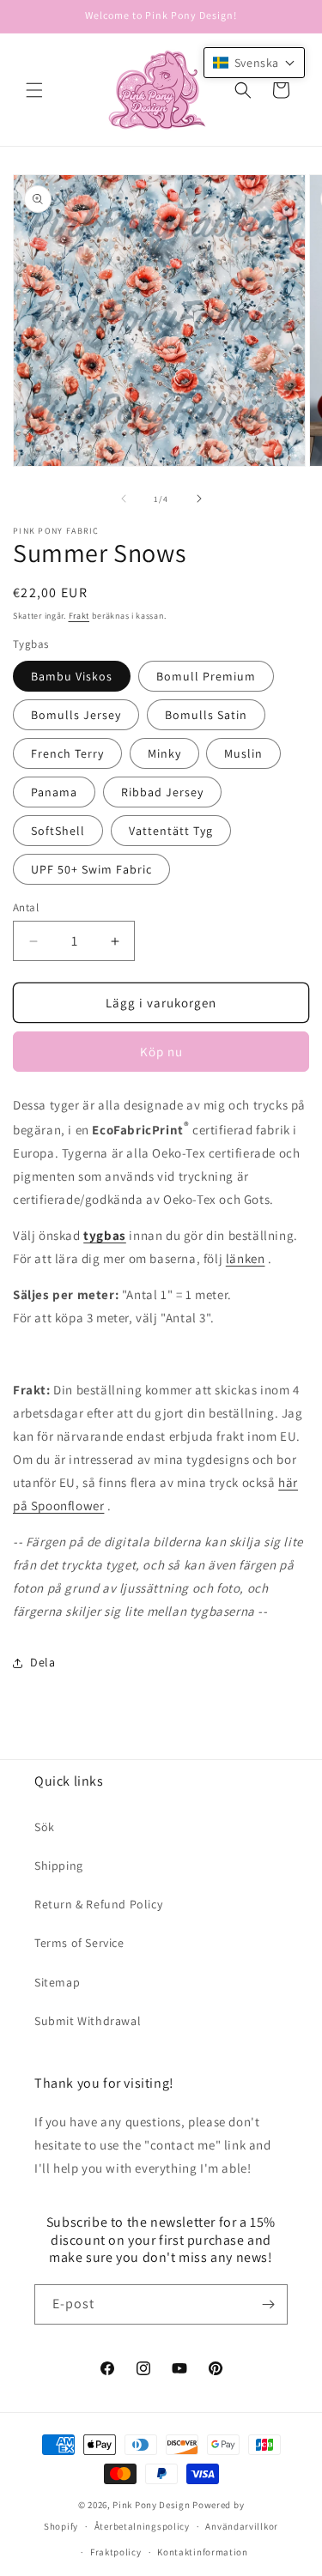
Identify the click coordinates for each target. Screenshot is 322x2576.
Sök (45, 1827)
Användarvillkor (242, 2526)
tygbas (105, 1235)
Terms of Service (79, 1943)
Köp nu (161, 1052)
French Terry (67, 753)
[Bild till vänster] (124, 499)
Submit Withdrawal (88, 2021)
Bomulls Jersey (76, 715)
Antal (26, 907)
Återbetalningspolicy (142, 2526)
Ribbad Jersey (162, 792)
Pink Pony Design (151, 2505)
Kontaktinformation (203, 2552)
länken (246, 1258)
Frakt (79, 616)
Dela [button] (43, 1662)
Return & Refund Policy (98, 1904)
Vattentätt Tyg (171, 831)
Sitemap (57, 1982)
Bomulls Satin (206, 715)
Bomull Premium (206, 676)
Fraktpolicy (116, 2552)
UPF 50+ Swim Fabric (91, 869)
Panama (54, 792)
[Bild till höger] (199, 499)
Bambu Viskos (72, 676)
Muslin (243, 753)
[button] (34, 90)
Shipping (59, 1865)
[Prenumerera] (268, 2304)
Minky (164, 753)
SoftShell (58, 831)
